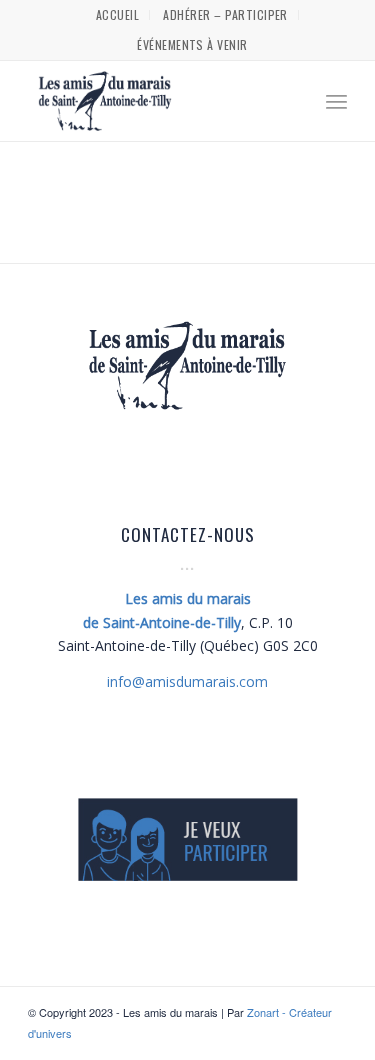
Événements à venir (192, 44)
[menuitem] (118, 15)
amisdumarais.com (187, 681)
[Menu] (336, 101)
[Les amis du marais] (155, 101)
